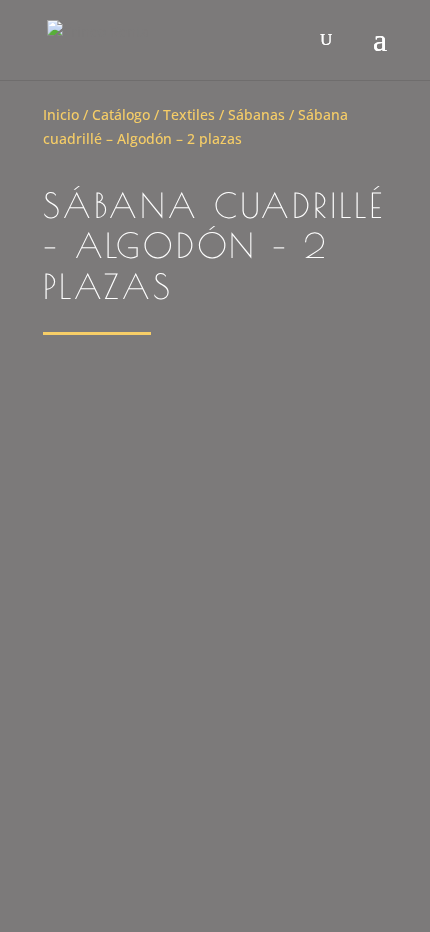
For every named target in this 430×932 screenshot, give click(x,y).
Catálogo (121, 114)
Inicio (61, 114)
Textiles (189, 114)
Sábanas (256, 114)
